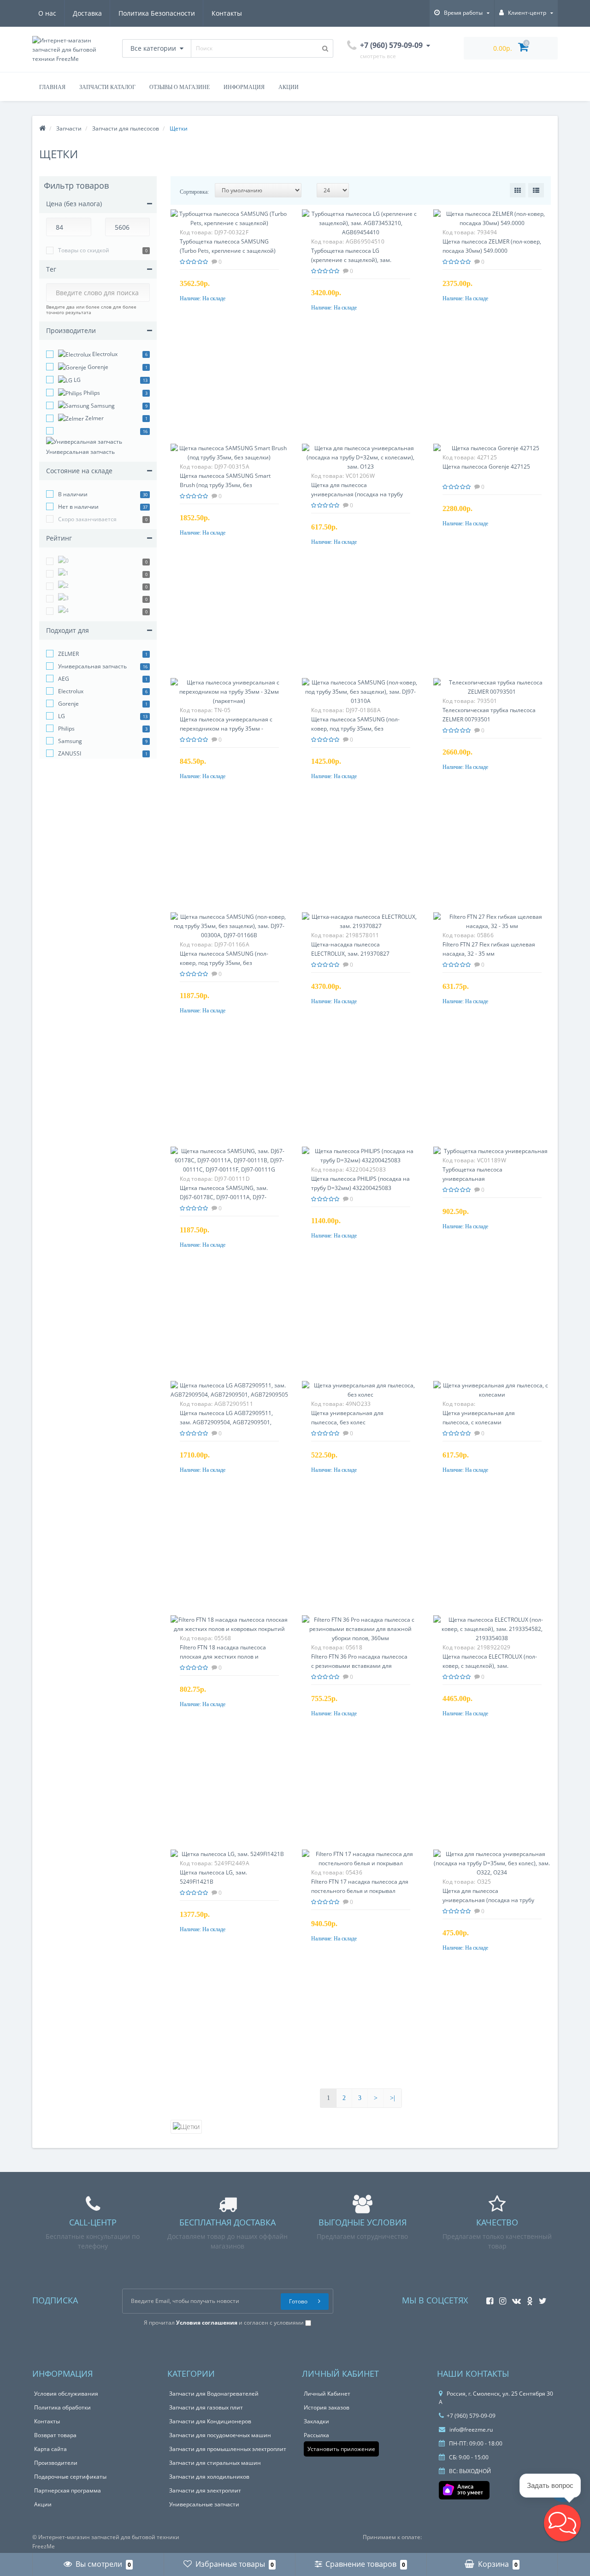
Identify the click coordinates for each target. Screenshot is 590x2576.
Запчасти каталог (107, 87)
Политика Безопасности (157, 13)
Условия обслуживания (66, 2394)
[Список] (536, 190)
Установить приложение (341, 2449)
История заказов (327, 2407)
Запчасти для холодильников (209, 2477)
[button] (562, 2523)
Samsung (102, 406)
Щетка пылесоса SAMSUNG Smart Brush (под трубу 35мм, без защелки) (225, 485)
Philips (91, 393)
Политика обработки (62, 2407)
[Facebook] (487, 2298)
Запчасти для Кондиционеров (210, 2421)
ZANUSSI (70, 753)
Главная (52, 87)
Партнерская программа (68, 2490)
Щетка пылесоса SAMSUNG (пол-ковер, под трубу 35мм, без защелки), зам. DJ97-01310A (355, 729)
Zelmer (94, 418)
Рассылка (316, 2435)
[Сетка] (518, 190)
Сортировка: (194, 192)
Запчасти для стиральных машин (215, 2463)
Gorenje (97, 367)
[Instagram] (500, 2298)
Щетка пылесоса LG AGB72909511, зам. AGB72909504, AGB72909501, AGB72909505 (226, 1422)
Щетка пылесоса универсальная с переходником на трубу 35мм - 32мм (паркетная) (226, 729)
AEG (64, 679)
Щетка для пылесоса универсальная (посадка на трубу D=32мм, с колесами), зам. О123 (357, 494)
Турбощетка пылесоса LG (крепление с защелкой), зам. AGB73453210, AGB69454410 (351, 260)
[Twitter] (540, 2298)
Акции (289, 87)
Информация (244, 87)
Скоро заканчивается (87, 519)
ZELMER (68, 654)
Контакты (227, 13)
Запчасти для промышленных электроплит (228, 2449)
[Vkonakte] (514, 2298)
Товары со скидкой (84, 250)
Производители (56, 2463)
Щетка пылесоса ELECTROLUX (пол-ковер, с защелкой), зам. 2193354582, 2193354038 (490, 1666)
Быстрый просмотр (229, 224)
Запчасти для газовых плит (206, 2407)
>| (392, 2098)
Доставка (87, 13)
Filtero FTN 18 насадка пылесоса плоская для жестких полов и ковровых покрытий (223, 1657)
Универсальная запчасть (80, 452)
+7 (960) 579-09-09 (471, 2416)
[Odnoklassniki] (528, 2298)
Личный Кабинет (327, 2394)
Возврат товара (55, 2435)
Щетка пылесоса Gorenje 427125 (486, 467)
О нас (47, 13)
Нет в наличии (78, 507)
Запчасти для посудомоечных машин (220, 2435)
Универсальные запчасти (204, 2504)
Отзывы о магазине (180, 87)
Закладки (316, 2421)
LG (77, 380)
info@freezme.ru (470, 2430)
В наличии (73, 494)
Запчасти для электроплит (205, 2490)
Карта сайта (50, 2449)
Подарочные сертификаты (70, 2477)
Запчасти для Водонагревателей (214, 2394)
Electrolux (104, 354)
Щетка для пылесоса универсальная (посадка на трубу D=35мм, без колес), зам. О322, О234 (492, 1900)
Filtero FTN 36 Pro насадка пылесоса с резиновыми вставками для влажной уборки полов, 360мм (359, 1666)
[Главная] (42, 128)
